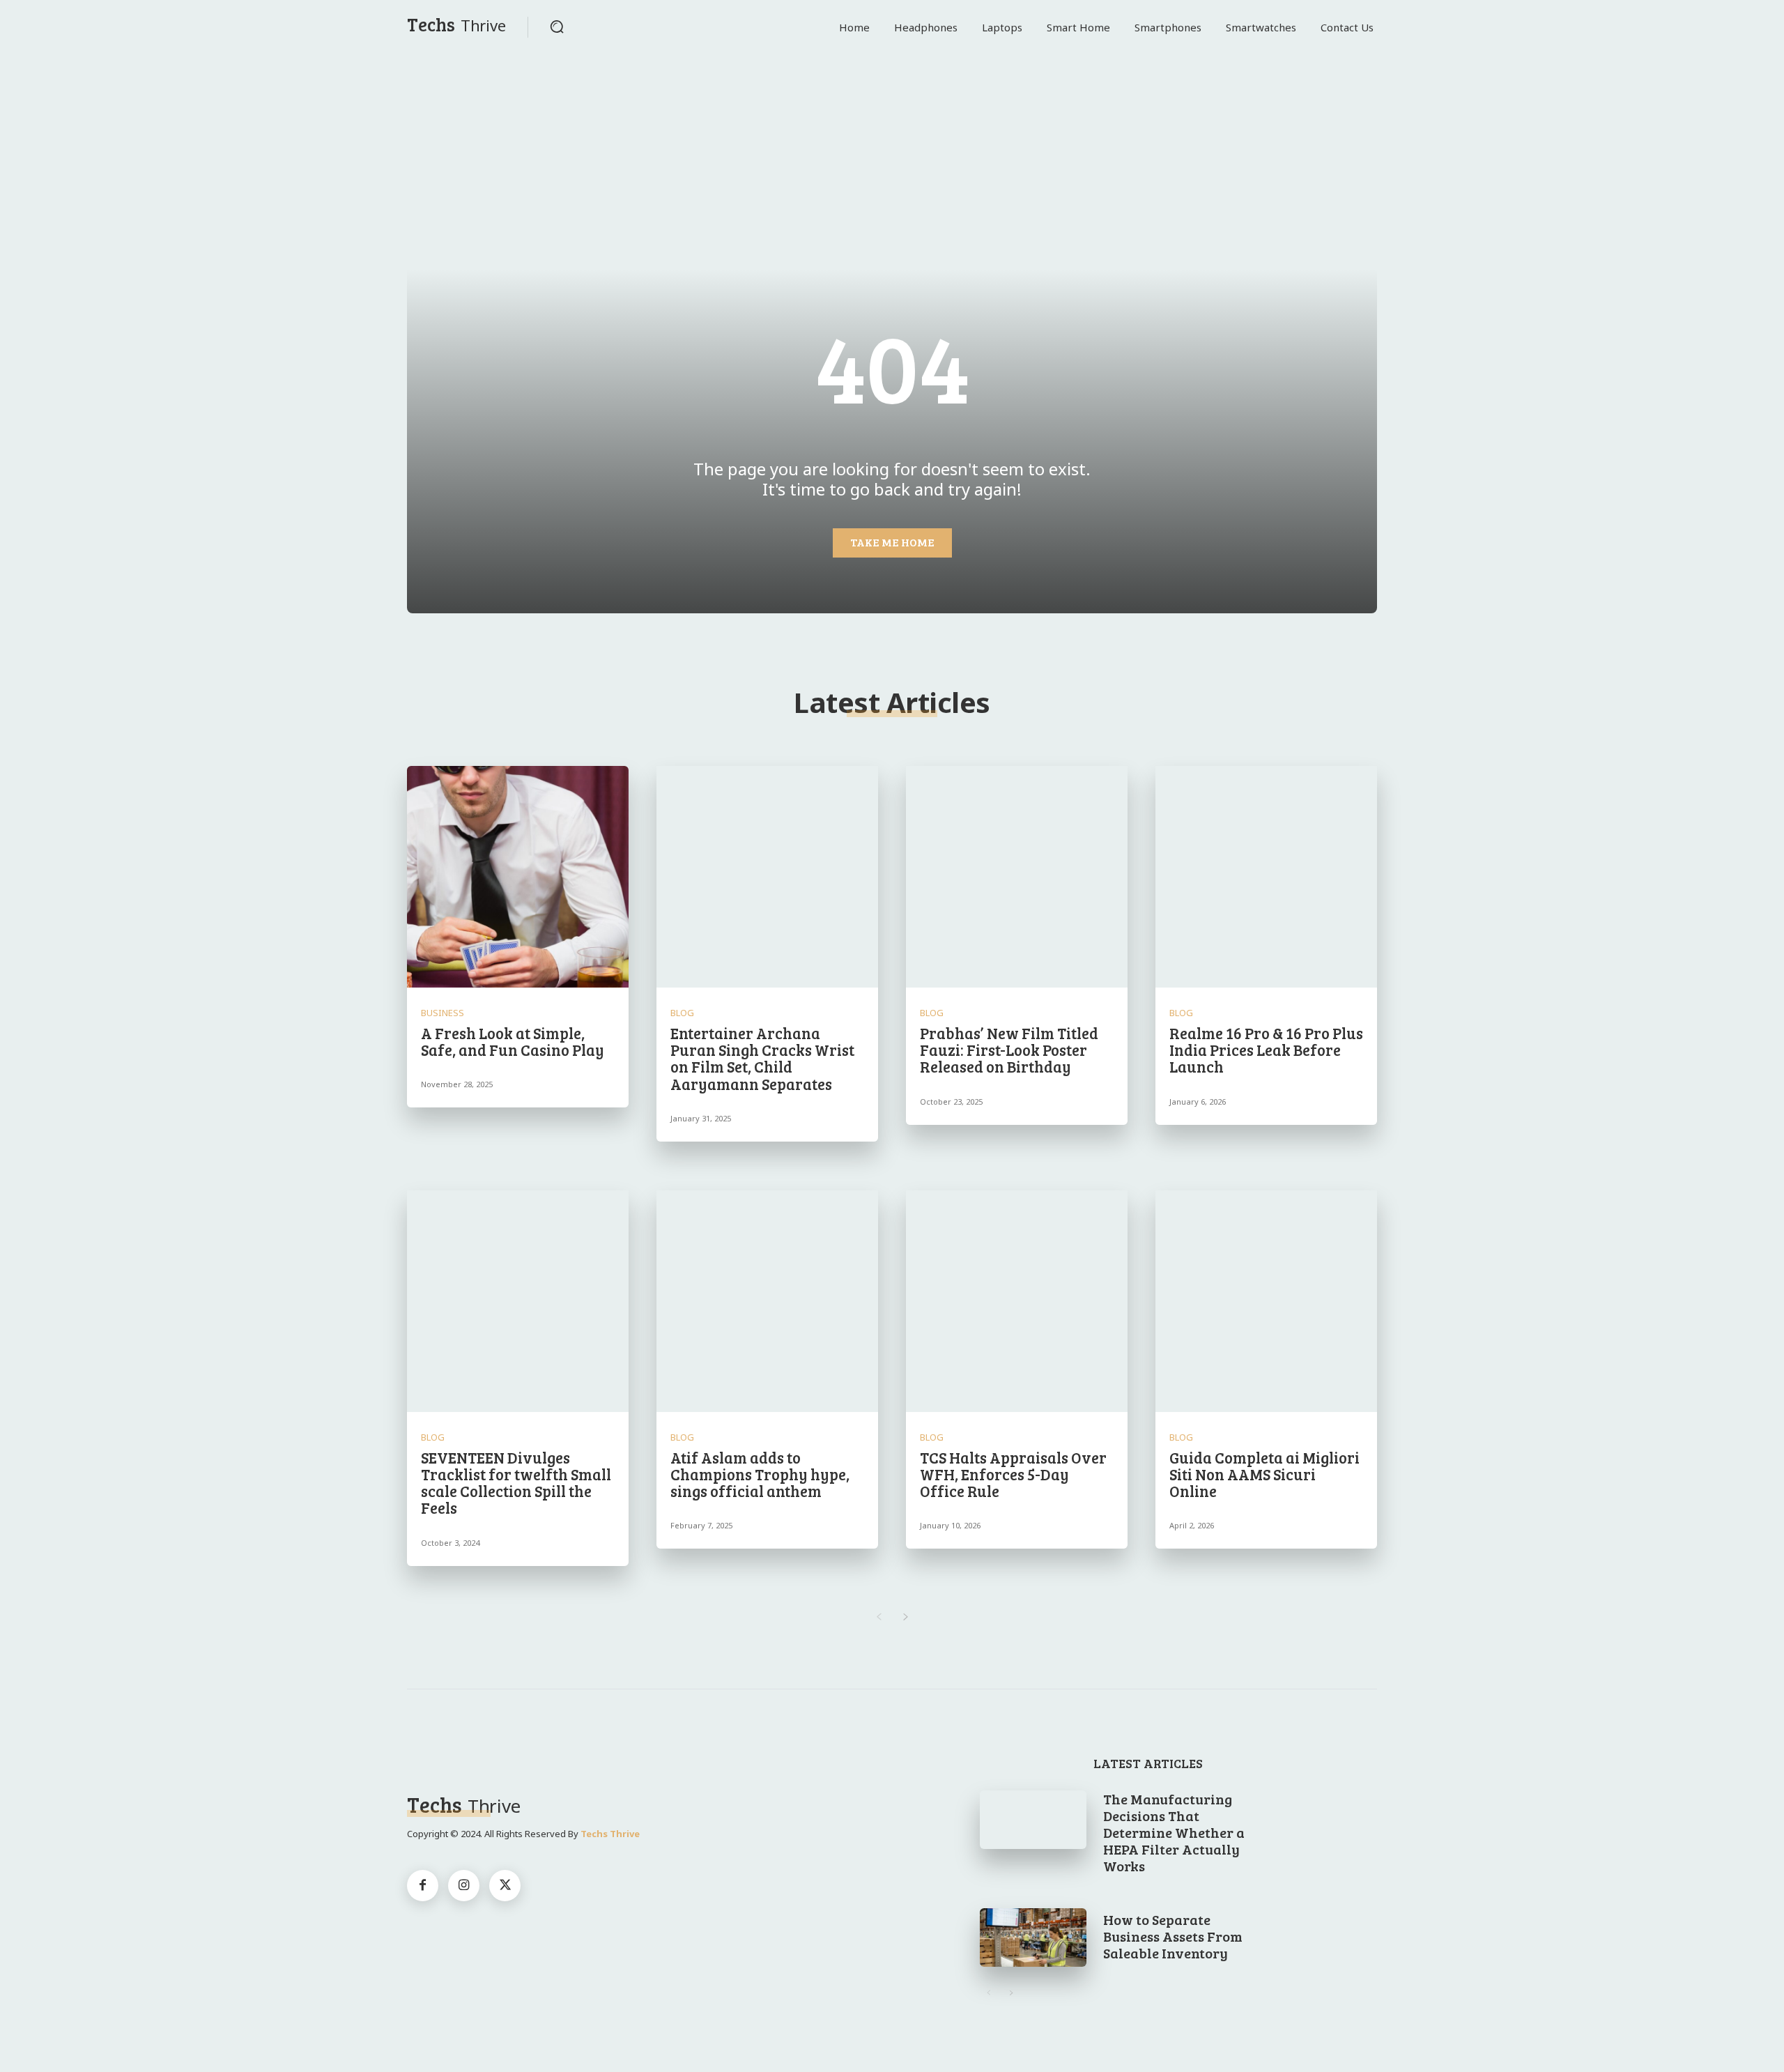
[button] (557, 26)
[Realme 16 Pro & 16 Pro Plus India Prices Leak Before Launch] (1266, 877)
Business (443, 1013)
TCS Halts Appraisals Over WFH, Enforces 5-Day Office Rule (1013, 1474)
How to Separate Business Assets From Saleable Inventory (1173, 1936)
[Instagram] (464, 1886)
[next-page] (906, 1617)
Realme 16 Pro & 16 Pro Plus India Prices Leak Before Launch (1266, 1050)
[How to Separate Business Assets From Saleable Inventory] (1033, 1937)
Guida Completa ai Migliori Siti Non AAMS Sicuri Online (1264, 1474)
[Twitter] (505, 1886)
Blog (682, 1013)
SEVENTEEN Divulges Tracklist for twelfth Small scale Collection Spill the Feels (516, 1483)
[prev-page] (878, 1617)
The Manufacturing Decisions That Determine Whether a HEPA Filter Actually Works (1174, 1832)
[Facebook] (423, 1886)
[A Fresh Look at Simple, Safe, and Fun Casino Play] (518, 877)
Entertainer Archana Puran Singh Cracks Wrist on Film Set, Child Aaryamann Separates (762, 1058)
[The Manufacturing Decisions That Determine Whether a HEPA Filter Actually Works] (1033, 1820)
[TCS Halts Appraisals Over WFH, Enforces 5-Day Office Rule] (1017, 1301)
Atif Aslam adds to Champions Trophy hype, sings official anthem (760, 1474)
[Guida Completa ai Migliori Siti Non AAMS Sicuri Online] (1266, 1301)
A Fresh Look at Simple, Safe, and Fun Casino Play (513, 1041)
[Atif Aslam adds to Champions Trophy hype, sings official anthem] (767, 1301)
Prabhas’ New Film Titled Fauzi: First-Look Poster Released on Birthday (1009, 1050)
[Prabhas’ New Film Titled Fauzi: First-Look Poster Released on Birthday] (1017, 877)
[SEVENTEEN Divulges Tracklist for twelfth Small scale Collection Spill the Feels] (518, 1301)
